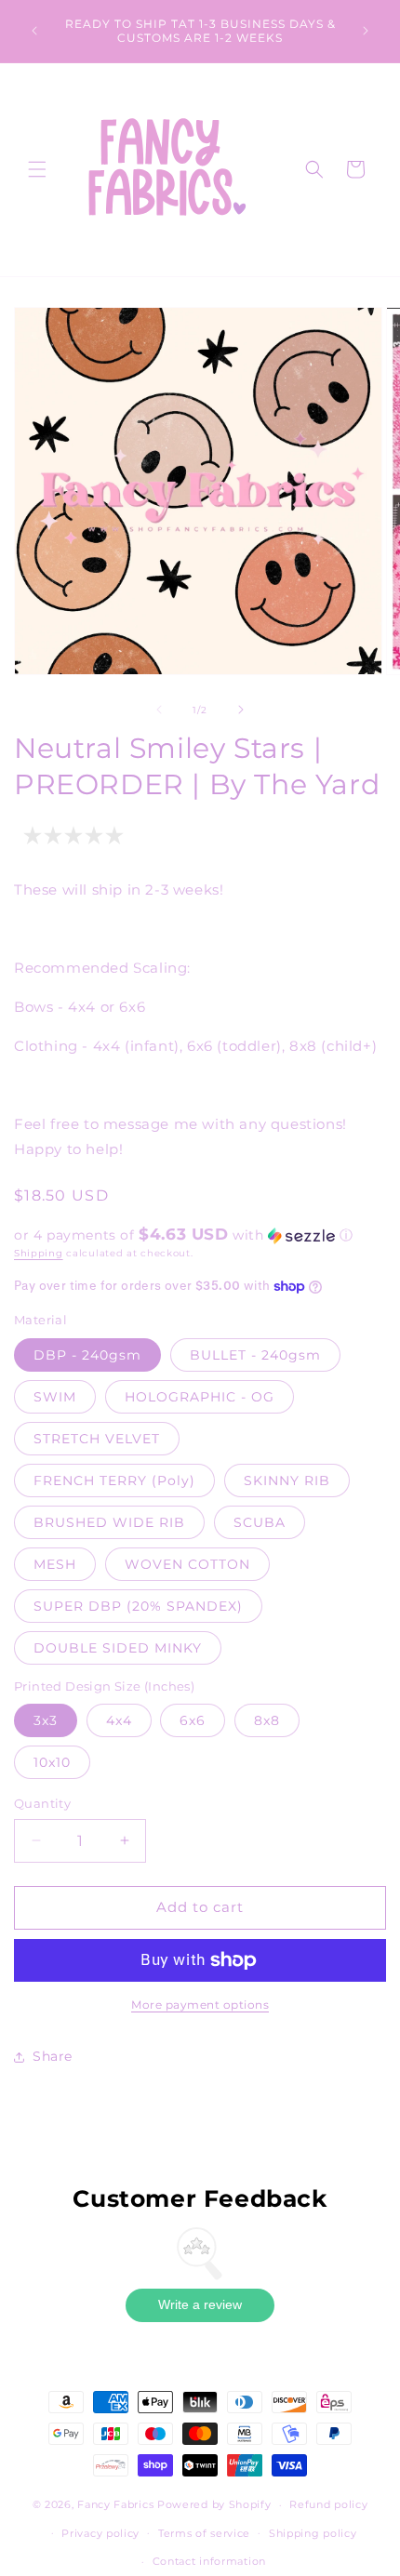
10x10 (52, 1762)
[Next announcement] (366, 31)
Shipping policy (313, 2533)
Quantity (42, 1803)
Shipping (39, 1253)
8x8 (267, 1720)
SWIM (55, 1397)
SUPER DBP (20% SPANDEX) (138, 1606)
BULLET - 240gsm (255, 1355)
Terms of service (204, 2533)
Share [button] (53, 2056)
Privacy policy (100, 2533)
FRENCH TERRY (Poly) (114, 1481)
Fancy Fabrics (115, 2504)
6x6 (193, 1720)
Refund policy (328, 2504)
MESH (55, 1564)
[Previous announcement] (34, 31)
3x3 (46, 1720)
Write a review (200, 2304)
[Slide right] (241, 710)
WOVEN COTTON (187, 1564)
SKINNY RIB (287, 1481)
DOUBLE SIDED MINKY (118, 1648)
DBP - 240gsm (87, 1355)
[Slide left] (159, 710)
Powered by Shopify (214, 2504)
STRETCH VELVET (97, 1439)
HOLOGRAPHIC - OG (200, 1397)
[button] (37, 169)
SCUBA (260, 1522)
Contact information (209, 2561)
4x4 (119, 1720)
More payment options (200, 2005)
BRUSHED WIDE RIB (109, 1522)
